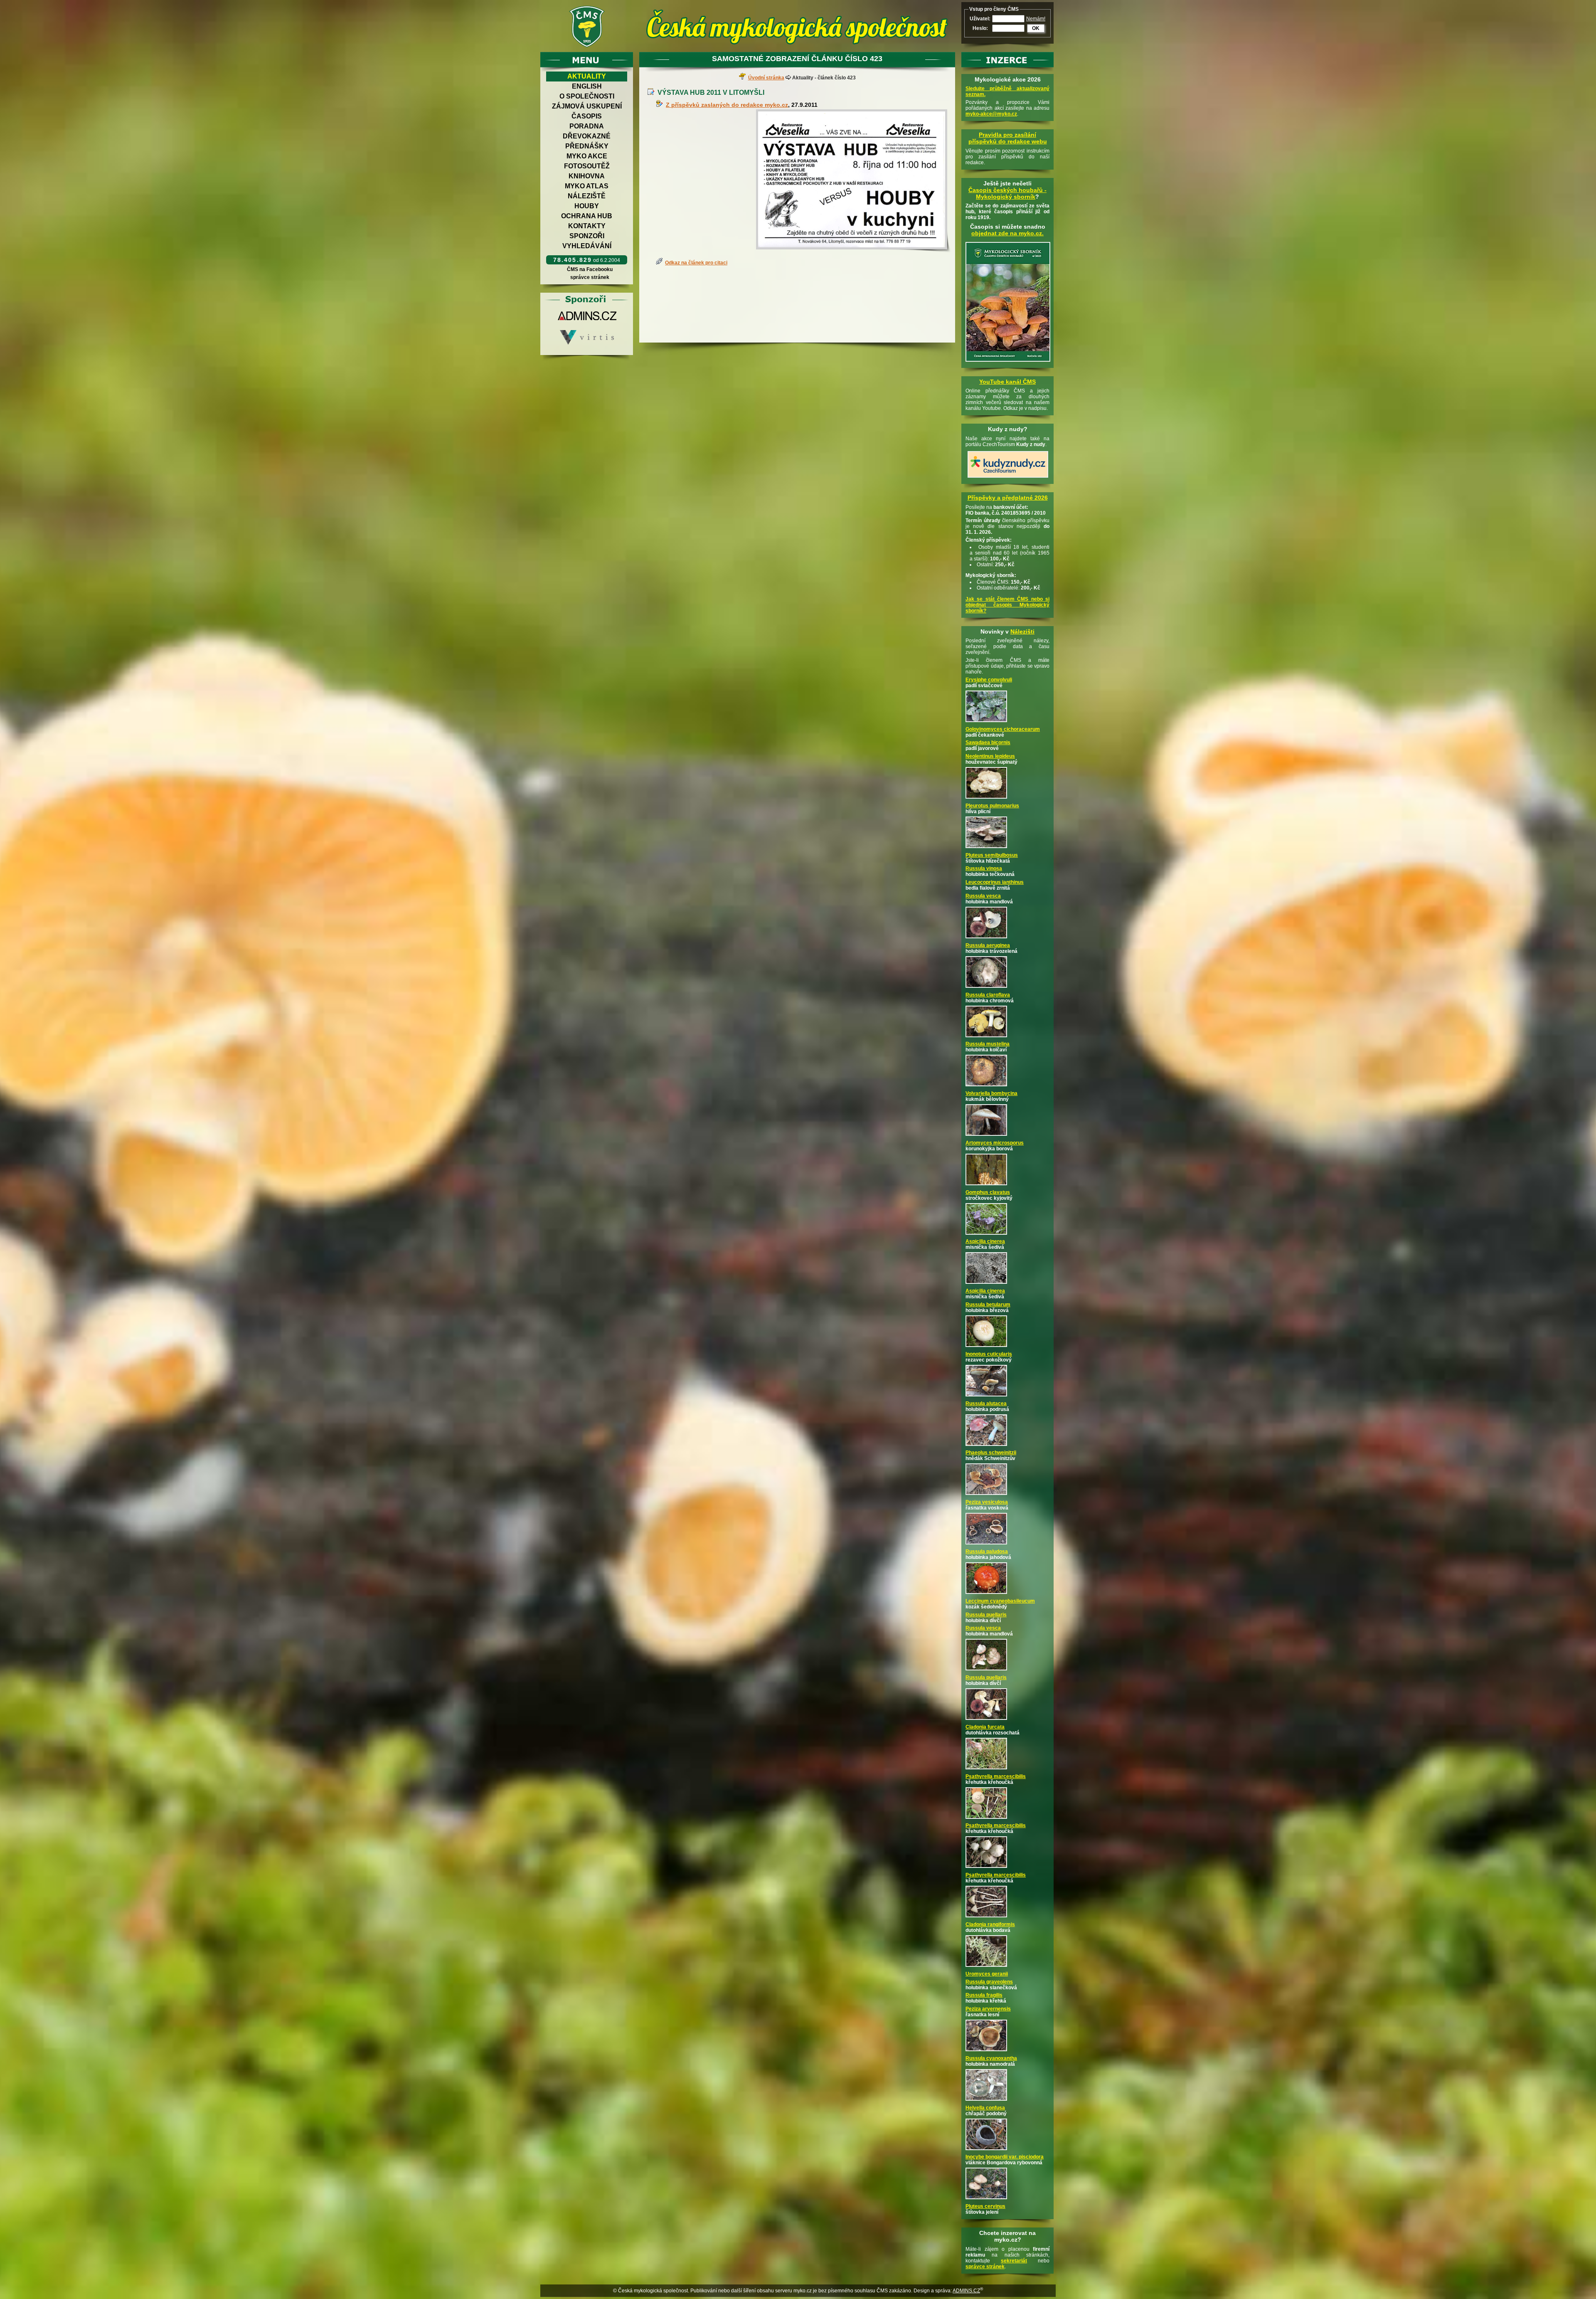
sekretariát (1014, 2261)
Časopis (587, 116)
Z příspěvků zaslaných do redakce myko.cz (727, 105)
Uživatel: (980, 19)
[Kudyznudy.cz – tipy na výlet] (1008, 478)
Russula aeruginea (988, 945)
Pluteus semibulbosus (992, 855)
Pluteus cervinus (985, 2206)
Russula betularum (988, 1305)
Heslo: (980, 28)
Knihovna (587, 176)
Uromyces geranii (987, 1974)
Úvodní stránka (766, 78)
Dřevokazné (587, 136)
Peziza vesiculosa (987, 1502)
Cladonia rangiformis (990, 1924)
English (587, 86)
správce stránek (590, 277)
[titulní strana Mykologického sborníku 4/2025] (1008, 362)
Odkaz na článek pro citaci (696, 263)
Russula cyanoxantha (991, 2058)
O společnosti (587, 96)
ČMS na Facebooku (590, 269)
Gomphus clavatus (988, 1192)
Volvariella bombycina (991, 1093)
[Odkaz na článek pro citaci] (660, 263)
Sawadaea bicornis (988, 742)
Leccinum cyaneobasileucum (1000, 1601)
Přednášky (587, 146)
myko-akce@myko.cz (991, 114)
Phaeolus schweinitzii (991, 1453)
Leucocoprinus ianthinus (995, 882)
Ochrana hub (587, 216)
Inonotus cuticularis (989, 1354)
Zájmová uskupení (587, 106)
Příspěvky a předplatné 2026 (1008, 498)
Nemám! (1036, 19)
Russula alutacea (986, 1404)
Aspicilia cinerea (985, 1241)
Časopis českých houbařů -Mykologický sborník (1007, 193)
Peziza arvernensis (988, 2009)
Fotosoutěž (587, 166)
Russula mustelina (988, 1044)
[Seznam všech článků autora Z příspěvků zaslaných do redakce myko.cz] (661, 105)
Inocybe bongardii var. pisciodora (1005, 2157)
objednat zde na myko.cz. (1007, 233)
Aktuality (587, 76)
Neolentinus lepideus (990, 756)
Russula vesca (983, 896)
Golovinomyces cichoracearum (1003, 729)
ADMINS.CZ (966, 2291)
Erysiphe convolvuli (989, 680)
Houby (587, 206)
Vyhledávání (587, 246)
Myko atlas (587, 186)
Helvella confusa (985, 2108)
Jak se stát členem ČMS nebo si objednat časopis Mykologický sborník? (1007, 605)
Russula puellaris (986, 1615)
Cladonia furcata (985, 1727)
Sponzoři (587, 236)
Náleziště (587, 196)
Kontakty (587, 226)
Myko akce (587, 156)
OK (1036, 28)
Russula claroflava (988, 995)
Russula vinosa (984, 868)
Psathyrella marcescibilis (996, 1776)
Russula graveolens (989, 1982)
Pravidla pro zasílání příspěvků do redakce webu (1008, 138)
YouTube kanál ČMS (1007, 382)
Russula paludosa (987, 1552)
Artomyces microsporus (995, 1143)
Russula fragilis (984, 1995)
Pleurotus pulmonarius (992, 806)
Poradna (587, 126)
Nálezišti (1022, 631)
